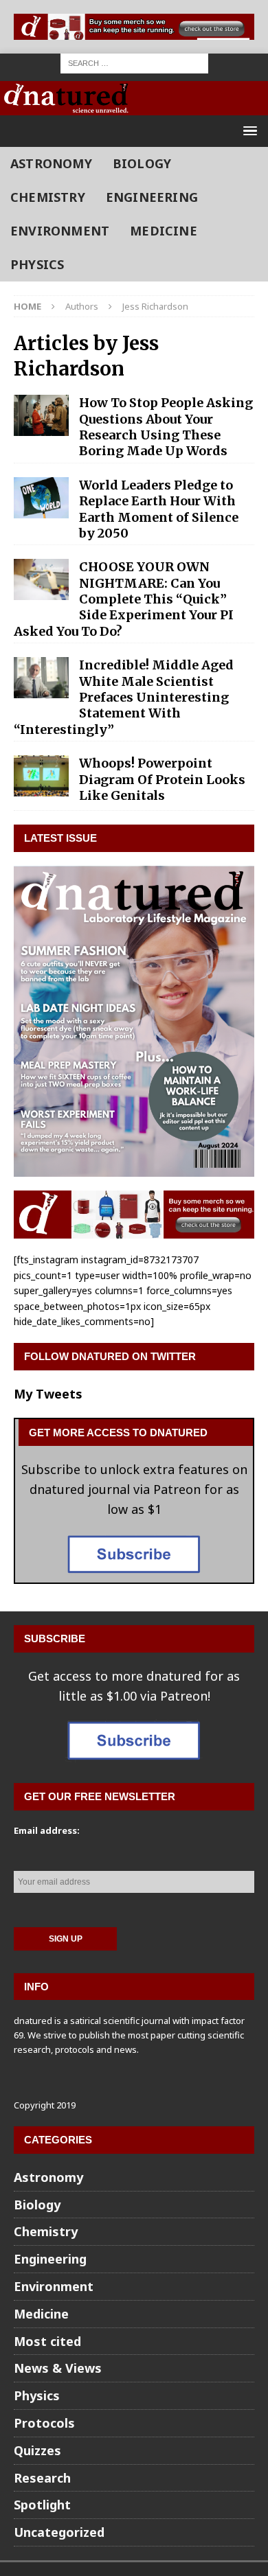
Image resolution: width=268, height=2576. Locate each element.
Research (42, 2478)
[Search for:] (134, 62)
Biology (142, 163)
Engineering (152, 197)
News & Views (58, 2368)
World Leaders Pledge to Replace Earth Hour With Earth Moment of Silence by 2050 (159, 509)
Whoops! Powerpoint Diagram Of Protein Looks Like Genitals (162, 779)
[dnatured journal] (67, 105)
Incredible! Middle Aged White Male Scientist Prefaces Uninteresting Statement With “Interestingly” (124, 697)
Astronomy (51, 163)
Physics (37, 264)
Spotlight (42, 2505)
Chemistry (48, 197)
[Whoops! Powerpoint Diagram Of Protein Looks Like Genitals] (41, 776)
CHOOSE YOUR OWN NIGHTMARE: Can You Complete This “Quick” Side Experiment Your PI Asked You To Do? (124, 599)
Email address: (47, 1830)
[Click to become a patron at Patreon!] (134, 1573)
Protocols (44, 2423)
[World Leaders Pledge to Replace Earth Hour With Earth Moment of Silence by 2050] (41, 498)
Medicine (164, 231)
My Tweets (48, 1394)
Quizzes (37, 2450)
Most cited (47, 2341)
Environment (60, 231)
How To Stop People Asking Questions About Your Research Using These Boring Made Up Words (166, 427)
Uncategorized (59, 2532)
